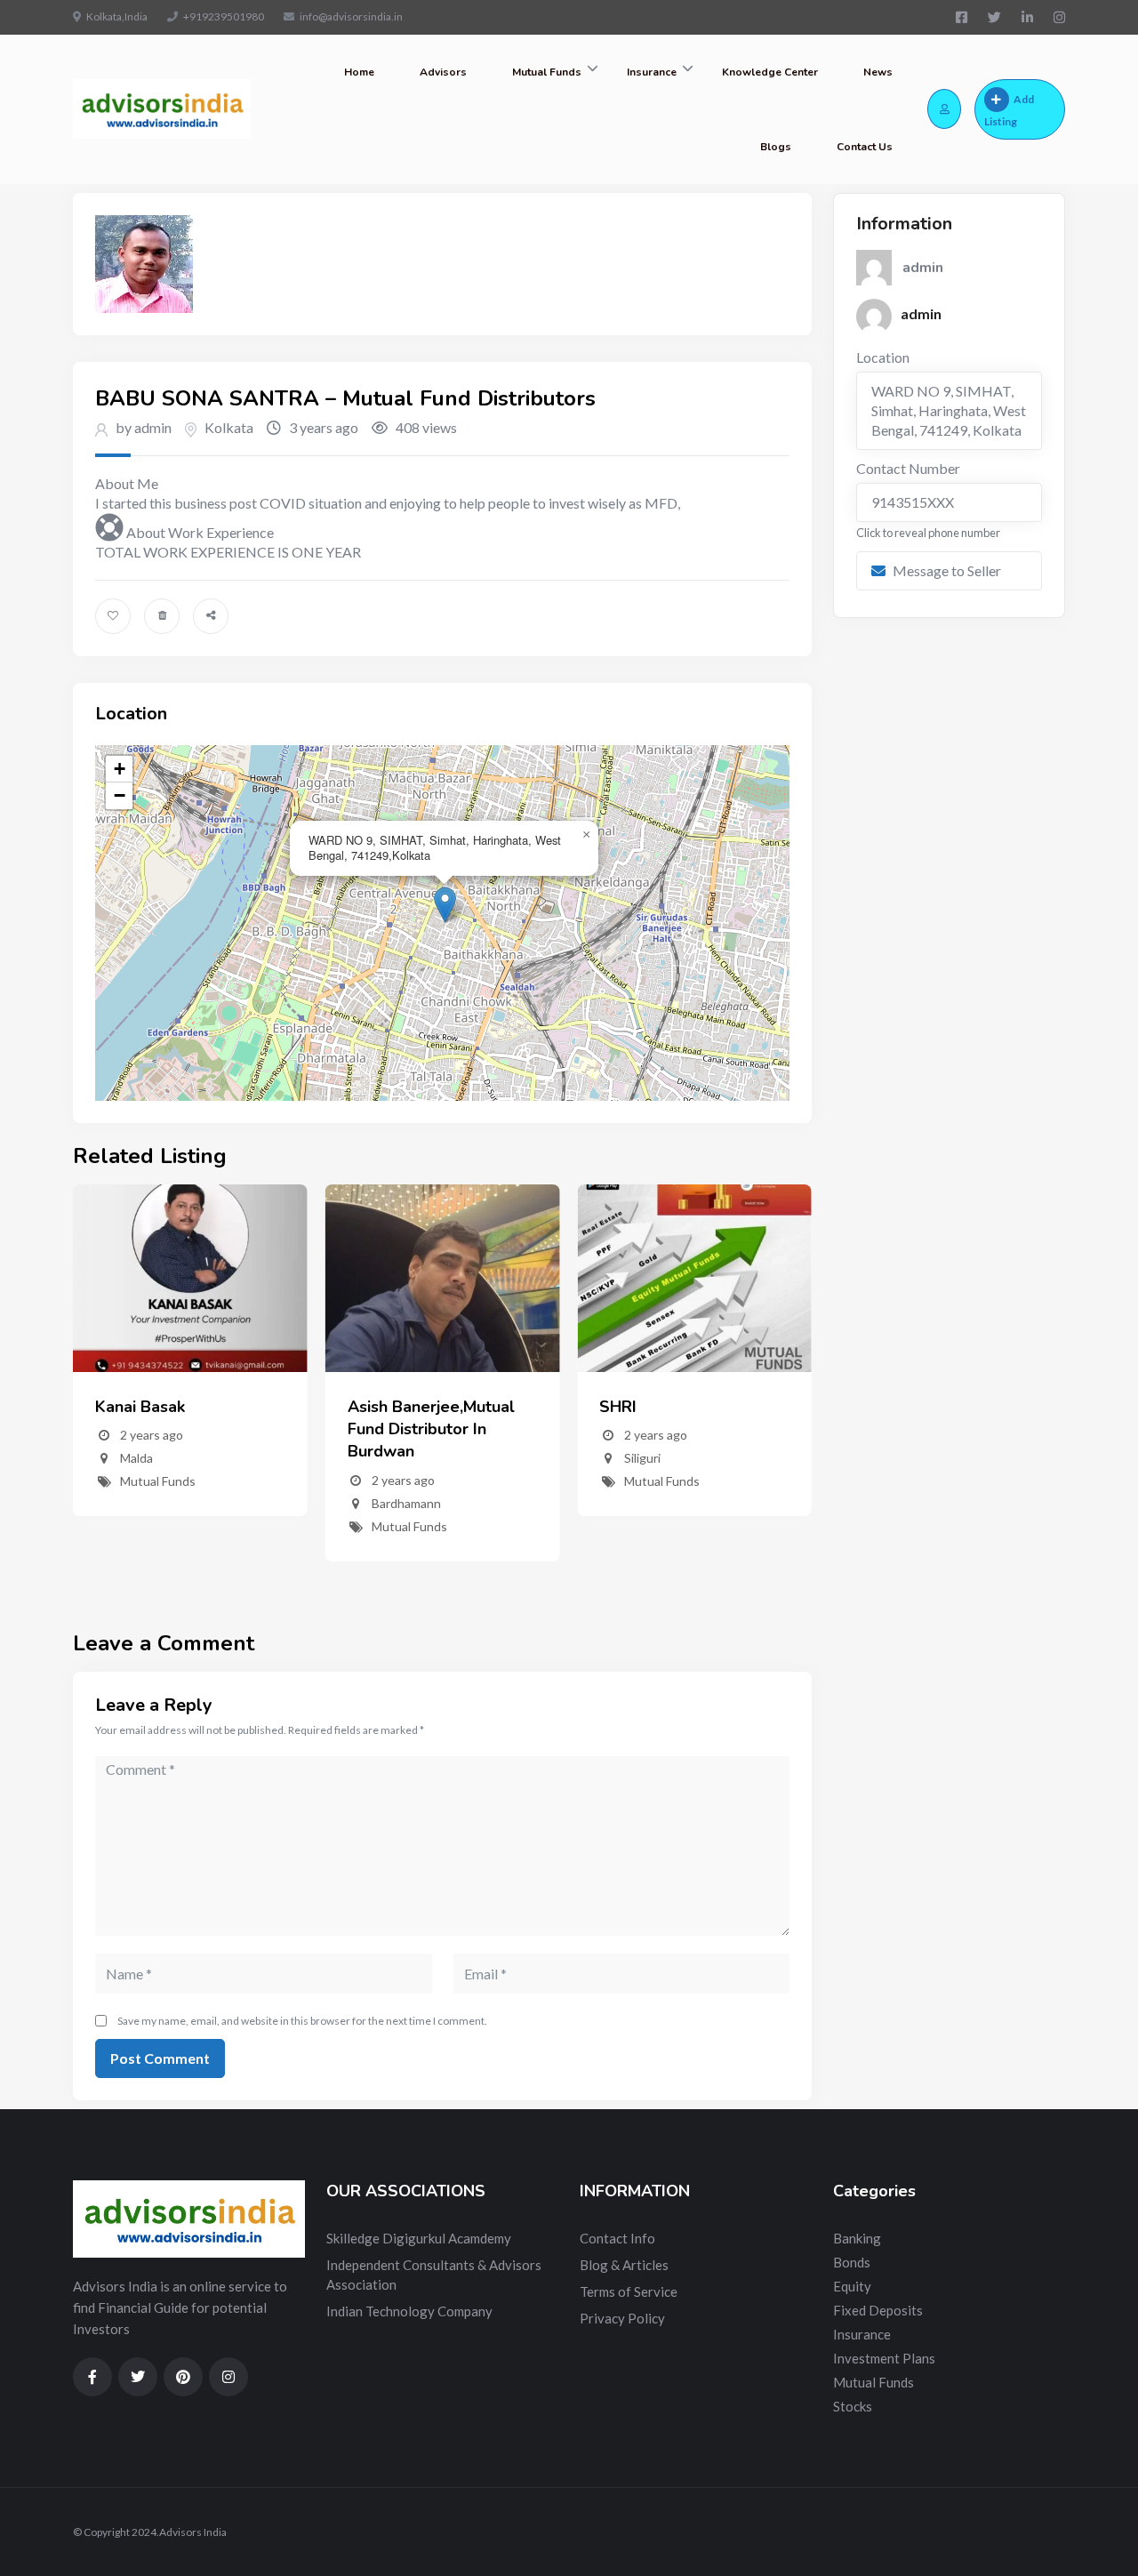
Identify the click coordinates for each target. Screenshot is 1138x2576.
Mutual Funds (547, 72)
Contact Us (865, 147)
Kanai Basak (140, 1407)
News (878, 72)
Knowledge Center (770, 72)
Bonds (852, 2262)
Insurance (652, 72)
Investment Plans (884, 2358)
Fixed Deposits (878, 2310)
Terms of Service (629, 2291)
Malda (136, 1458)
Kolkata (229, 427)
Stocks (853, 2406)
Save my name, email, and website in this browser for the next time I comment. (302, 2021)
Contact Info (617, 2238)
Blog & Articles (624, 2265)
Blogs (776, 147)
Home (359, 72)
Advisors (443, 72)
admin (921, 313)
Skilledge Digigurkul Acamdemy (419, 2238)
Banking (857, 2238)
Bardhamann (406, 1503)
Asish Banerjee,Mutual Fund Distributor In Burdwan (431, 1429)
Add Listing (1009, 110)
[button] (445, 905)
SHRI (618, 1407)
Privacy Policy (622, 2318)
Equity (852, 2286)
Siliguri (642, 1458)
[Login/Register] (944, 109)
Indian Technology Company (409, 2311)
